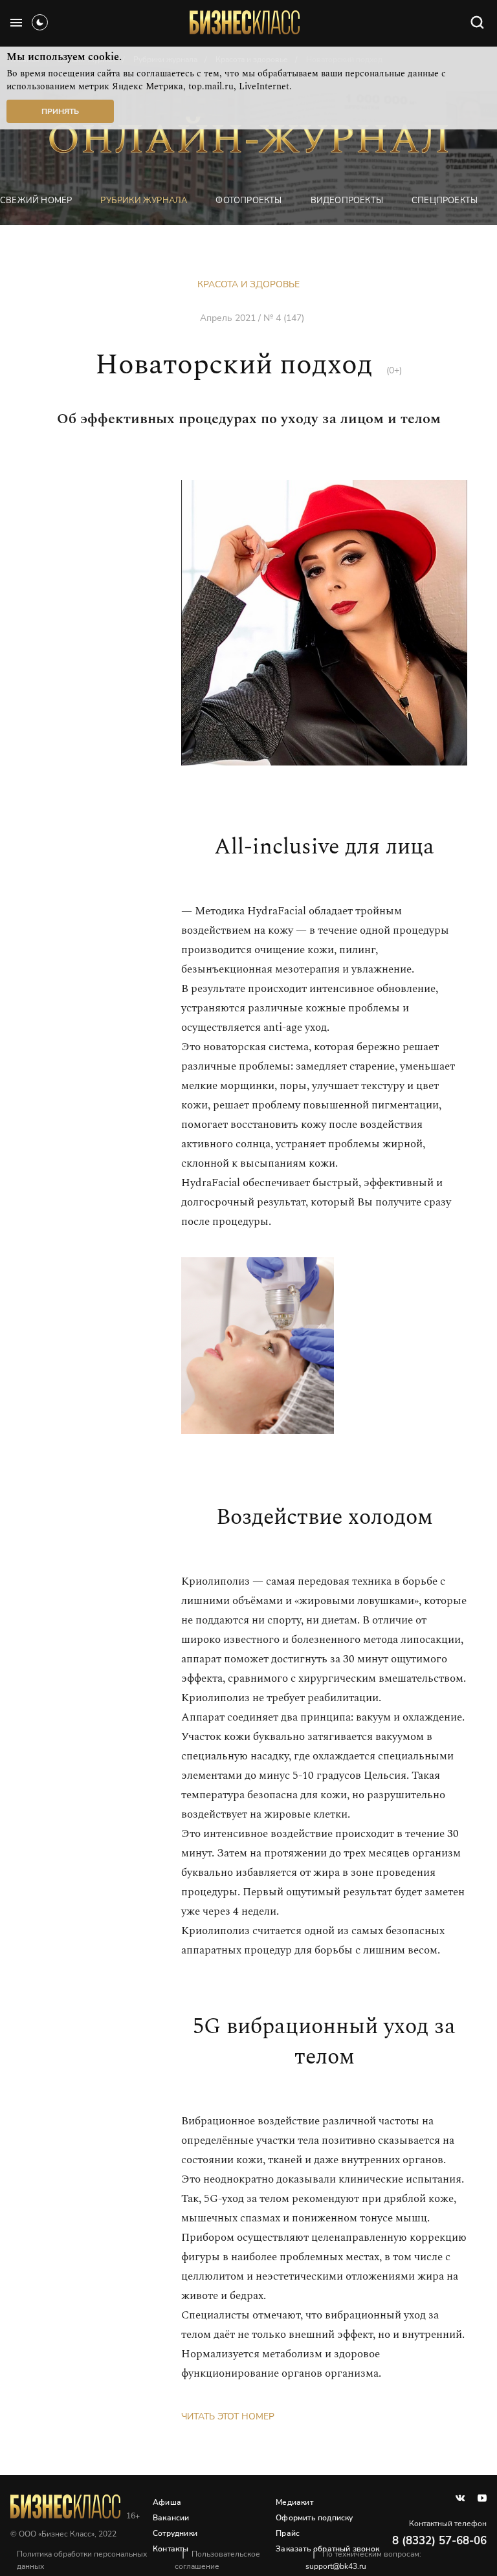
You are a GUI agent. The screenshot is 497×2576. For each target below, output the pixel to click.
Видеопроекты (347, 201)
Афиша (167, 2502)
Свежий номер (36, 201)
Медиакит (294, 2502)
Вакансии (171, 2518)
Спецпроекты (445, 201)
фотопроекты (248, 201)
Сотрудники (175, 2533)
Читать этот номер (228, 2416)
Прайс (288, 2533)
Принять (60, 111)
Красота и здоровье (248, 284)
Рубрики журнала (144, 201)
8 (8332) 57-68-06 (439, 2541)
